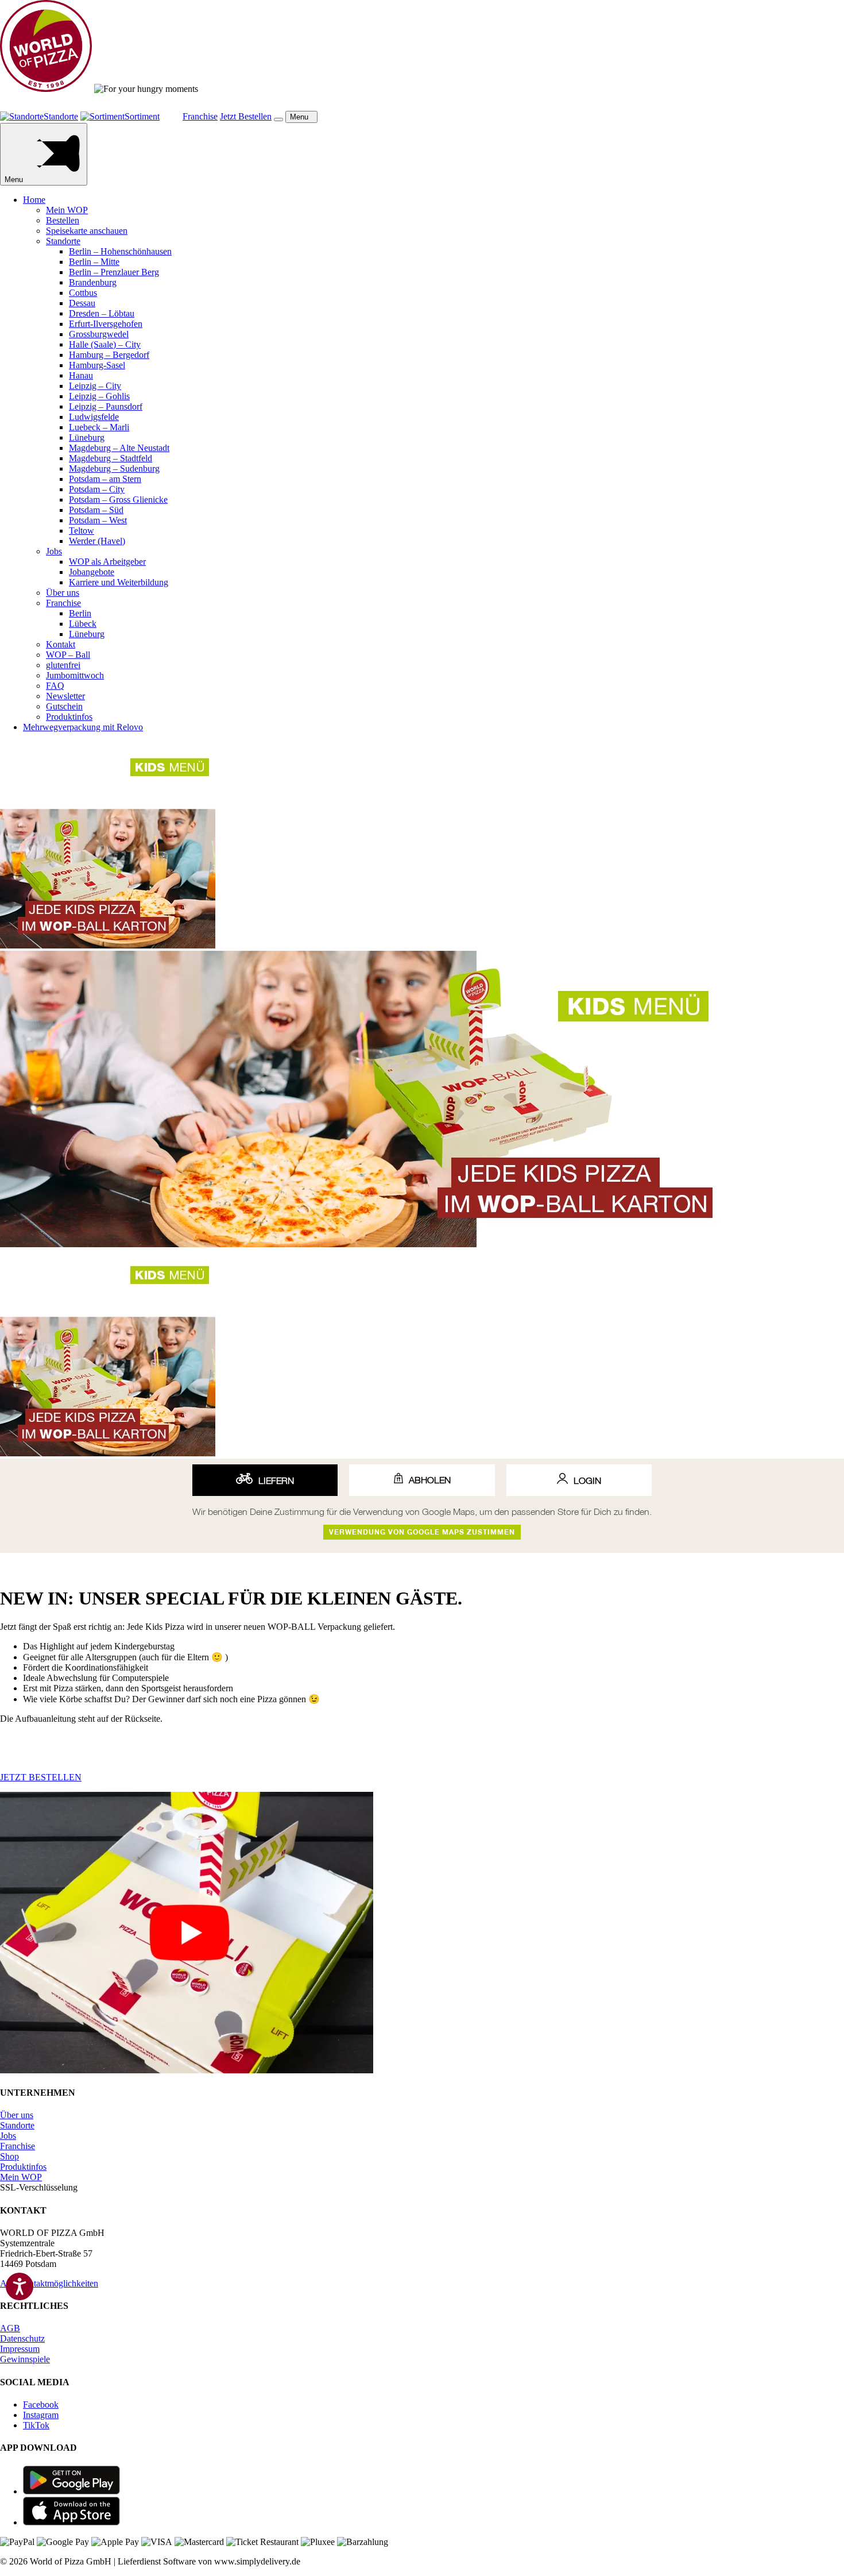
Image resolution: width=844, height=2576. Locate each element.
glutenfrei (63, 665)
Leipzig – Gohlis (99, 396)
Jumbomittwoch (75, 675)
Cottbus (83, 293)
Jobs (54, 551)
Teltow (82, 531)
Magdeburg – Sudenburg (114, 468)
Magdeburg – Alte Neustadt (119, 448)
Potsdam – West (98, 520)
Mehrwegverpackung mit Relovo (83, 727)
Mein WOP (67, 210)
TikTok (36, 2425)
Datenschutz (22, 2338)
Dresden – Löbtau (102, 313)
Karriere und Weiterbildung (119, 582)
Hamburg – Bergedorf (109, 355)
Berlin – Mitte (94, 262)
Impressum (20, 2349)
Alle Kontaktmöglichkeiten (49, 2283)
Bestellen (63, 220)
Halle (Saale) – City (105, 344)
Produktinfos (69, 717)
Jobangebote (92, 572)
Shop (9, 2156)
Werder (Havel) (97, 541)
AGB (10, 2328)
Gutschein (64, 706)
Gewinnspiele (25, 2359)
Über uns (63, 593)
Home (34, 200)
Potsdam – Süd (96, 510)
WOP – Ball (68, 655)
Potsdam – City (97, 489)
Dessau (82, 303)
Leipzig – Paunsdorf (106, 406)
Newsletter (65, 696)
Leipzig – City (95, 386)
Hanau (81, 375)
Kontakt (61, 644)
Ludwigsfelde (94, 417)
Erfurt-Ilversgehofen (106, 324)
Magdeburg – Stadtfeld (111, 458)
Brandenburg (93, 282)
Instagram (41, 2415)
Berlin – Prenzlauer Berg (114, 272)
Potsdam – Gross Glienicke (118, 500)
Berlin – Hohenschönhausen (120, 251)
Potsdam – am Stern (105, 479)
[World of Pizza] (46, 89)
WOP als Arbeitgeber (107, 562)
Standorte (63, 241)
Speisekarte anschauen (87, 231)
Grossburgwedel (99, 334)
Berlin (80, 613)
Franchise (63, 603)
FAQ (55, 686)
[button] (278, 119)
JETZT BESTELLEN (41, 1777)
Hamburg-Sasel (97, 365)
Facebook (41, 2405)
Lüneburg (87, 437)
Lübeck (83, 624)
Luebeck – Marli (99, 427)
